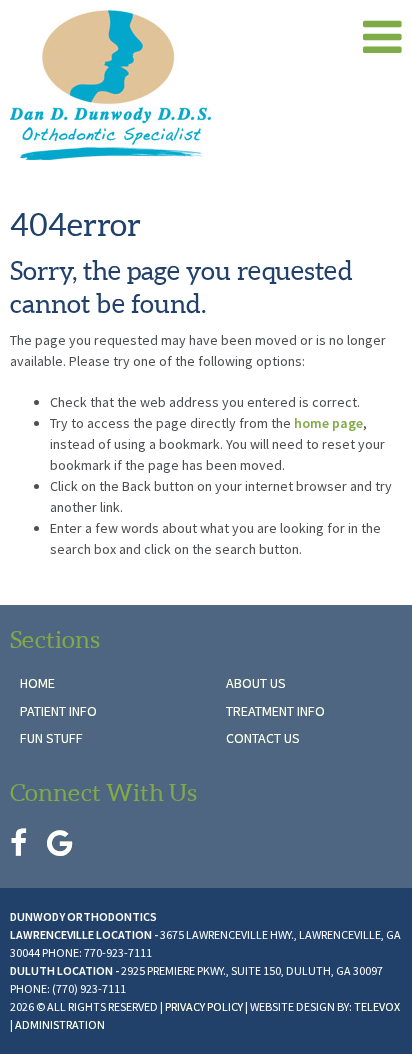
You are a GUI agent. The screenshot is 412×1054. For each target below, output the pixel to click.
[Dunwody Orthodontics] (178, 85)
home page (328, 423)
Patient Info (58, 711)
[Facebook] (18, 843)
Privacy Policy (204, 1006)
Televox (377, 1006)
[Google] (60, 843)
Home (37, 683)
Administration (60, 1024)
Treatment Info (275, 711)
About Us (256, 683)
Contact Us (263, 738)
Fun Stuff (51, 738)
